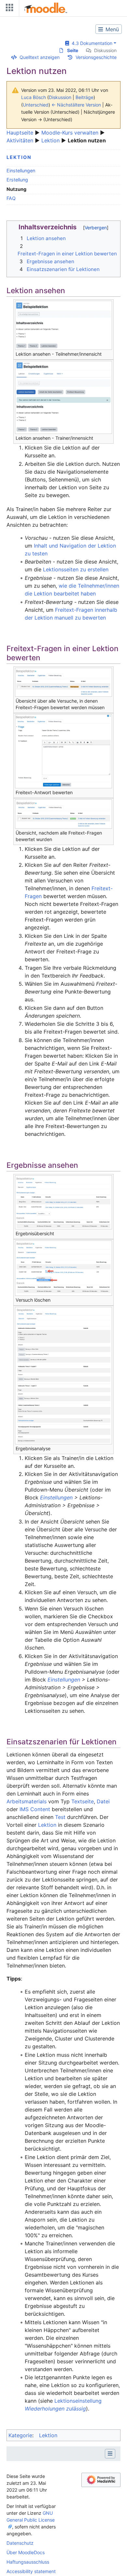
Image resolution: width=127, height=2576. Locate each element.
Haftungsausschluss (28, 2562)
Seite (73, 50)
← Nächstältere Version (76, 105)
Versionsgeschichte (96, 57)
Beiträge (85, 97)
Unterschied (36, 105)
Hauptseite (20, 133)
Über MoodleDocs (26, 2552)
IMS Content (35, 1809)
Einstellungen (21, 171)
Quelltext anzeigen (40, 57)
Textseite (83, 1801)
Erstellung (17, 180)
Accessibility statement (31, 2571)
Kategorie (20, 2435)
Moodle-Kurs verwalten (70, 133)
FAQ (11, 198)
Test (60, 1817)
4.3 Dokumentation (91, 43)
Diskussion (105, 50)
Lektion (50, 140)
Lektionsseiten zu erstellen (76, 569)
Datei (103, 1801)
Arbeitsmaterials (27, 1801)
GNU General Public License (31, 2516)
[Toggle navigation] (8, 9)
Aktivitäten (20, 140)
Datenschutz (20, 2543)
